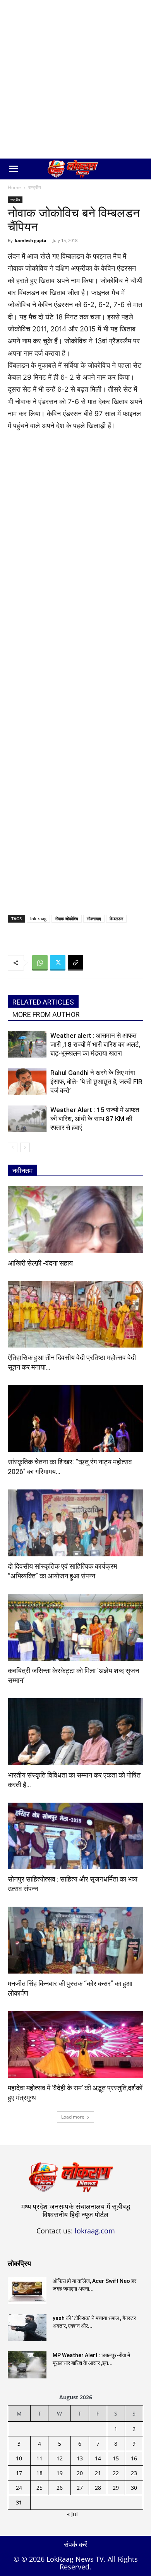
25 (39, 2488)
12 (60, 2458)
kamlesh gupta (31, 240)
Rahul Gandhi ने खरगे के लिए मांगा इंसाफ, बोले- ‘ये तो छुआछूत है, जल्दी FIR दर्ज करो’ (96, 1082)
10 (19, 2458)
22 (116, 2473)
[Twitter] (58, 963)
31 (19, 2502)
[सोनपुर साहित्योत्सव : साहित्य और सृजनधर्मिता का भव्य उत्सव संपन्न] (75, 1836)
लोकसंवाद (94, 919)
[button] (13, 169)
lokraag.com (95, 2231)
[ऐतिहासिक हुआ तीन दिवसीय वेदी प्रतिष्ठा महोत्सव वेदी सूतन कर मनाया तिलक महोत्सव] (75, 1314)
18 (39, 2473)
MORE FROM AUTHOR (46, 1014)
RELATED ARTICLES (43, 1002)
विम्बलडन (116, 919)
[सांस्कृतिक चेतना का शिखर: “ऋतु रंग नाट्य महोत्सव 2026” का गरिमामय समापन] (75, 1419)
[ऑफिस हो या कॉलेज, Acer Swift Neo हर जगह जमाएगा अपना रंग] (27, 2291)
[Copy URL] (75, 963)
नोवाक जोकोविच (67, 919)
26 (60, 2488)
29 (116, 2488)
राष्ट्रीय (35, 187)
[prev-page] (13, 1147)
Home (14, 187)
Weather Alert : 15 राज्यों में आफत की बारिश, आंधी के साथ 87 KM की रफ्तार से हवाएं (95, 1119)
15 (116, 2458)
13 (80, 2458)
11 (39, 2458)
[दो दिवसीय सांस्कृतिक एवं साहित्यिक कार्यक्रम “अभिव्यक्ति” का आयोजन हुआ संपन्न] (75, 1523)
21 (98, 2473)
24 (19, 2488)
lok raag (38, 919)
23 (134, 2473)
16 (134, 2458)
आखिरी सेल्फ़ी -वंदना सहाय (40, 1263)
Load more (73, 2117)
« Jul (72, 2514)
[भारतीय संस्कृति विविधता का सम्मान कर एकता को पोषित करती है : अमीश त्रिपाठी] (75, 1732)
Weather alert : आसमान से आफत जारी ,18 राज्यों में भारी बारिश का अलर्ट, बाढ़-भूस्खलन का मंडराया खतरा (95, 1044)
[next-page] (25, 1147)
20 (80, 2473)
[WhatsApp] (40, 963)
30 (134, 2488)
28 (98, 2488)
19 (60, 2473)
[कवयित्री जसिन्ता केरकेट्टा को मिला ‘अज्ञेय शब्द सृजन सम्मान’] (75, 1627)
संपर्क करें (75, 2544)
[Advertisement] (75, 79)
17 (19, 2473)
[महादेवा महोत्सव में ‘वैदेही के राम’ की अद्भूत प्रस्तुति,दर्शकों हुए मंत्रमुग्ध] (75, 2045)
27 (80, 2488)
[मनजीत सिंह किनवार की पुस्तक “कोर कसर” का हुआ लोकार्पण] (75, 1940)
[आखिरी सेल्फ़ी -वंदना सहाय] (75, 1220)
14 (98, 2458)
